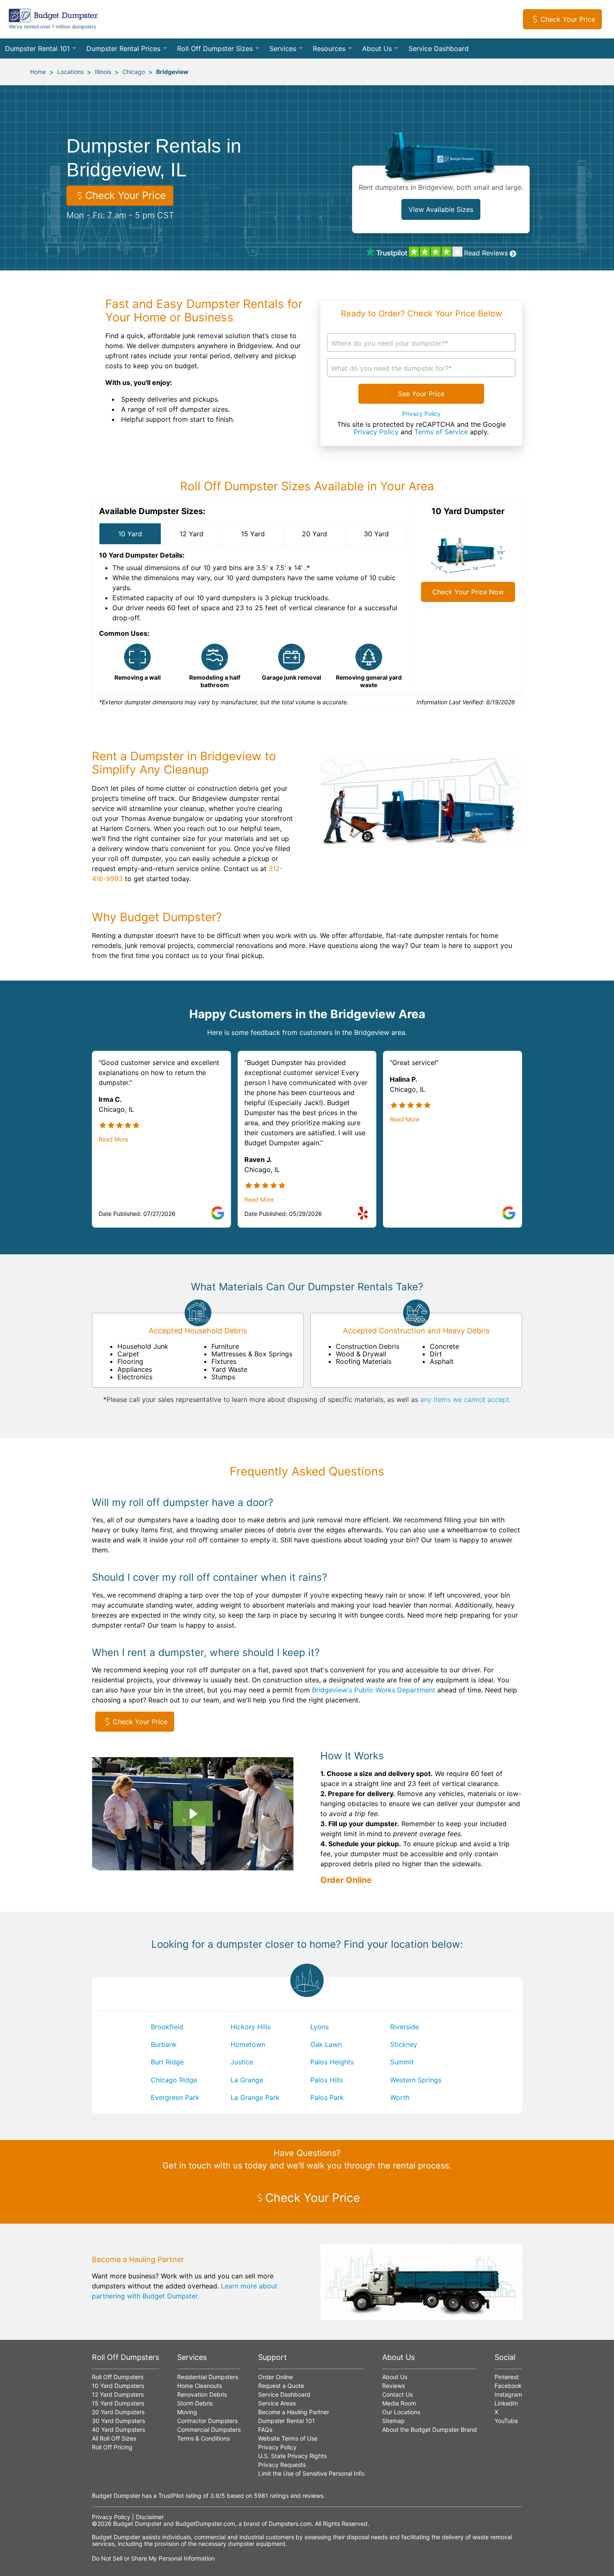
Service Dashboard (439, 48)
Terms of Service (441, 432)
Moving (187, 2412)
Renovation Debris (202, 2394)
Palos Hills (327, 2080)
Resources (329, 48)
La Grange (247, 2080)
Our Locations (401, 2412)
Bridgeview (172, 72)
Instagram (508, 2394)
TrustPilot (171, 2496)
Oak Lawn (326, 2044)
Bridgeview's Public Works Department (374, 1690)
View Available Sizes (441, 209)
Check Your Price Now (468, 592)
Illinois (103, 72)
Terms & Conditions (203, 2438)
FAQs (265, 2429)
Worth (400, 2097)
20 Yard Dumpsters (118, 2412)
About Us (377, 48)
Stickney (404, 2044)
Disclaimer (150, 2517)
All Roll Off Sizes (114, 2438)
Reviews (393, 2386)
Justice (242, 2062)
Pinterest (507, 2377)
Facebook (508, 2386)
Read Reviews (486, 253)
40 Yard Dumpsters (118, 2429)
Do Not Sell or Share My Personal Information (153, 2558)
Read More (113, 1139)
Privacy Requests (282, 2465)
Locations (70, 72)
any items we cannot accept (465, 1399)
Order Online (346, 1880)
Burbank (164, 2044)
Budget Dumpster (137, 2524)
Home (38, 72)
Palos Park (327, 2097)
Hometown (248, 2044)
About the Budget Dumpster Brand (430, 2429)
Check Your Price (568, 19)
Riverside (405, 2027)
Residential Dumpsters (208, 2377)
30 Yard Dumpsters (118, 2421)
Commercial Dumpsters (209, 2429)
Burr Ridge (167, 2062)
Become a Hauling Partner (294, 2412)
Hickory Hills (251, 2027)
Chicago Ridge (174, 2080)
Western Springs (416, 2080)
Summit (402, 2062)
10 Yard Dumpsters (118, 2386)
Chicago (134, 72)
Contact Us (397, 2394)
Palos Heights (332, 2062)
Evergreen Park (175, 2097)
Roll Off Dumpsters (118, 2377)
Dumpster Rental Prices (123, 48)
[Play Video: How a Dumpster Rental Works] (193, 1814)
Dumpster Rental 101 (37, 48)
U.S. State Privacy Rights (292, 2456)
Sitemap (393, 2421)
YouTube (506, 2421)
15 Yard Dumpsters (118, 2403)
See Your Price (421, 394)
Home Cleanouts (199, 2386)
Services (283, 48)
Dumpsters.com (290, 2524)
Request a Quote (281, 2386)
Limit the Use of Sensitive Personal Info (311, 2473)
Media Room (399, 2403)
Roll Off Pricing (112, 2447)
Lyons (320, 2027)
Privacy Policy (421, 414)
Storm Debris (195, 2403)
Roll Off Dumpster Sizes (215, 48)
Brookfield (167, 2027)
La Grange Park (255, 2097)
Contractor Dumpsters (207, 2421)
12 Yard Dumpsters (118, 2394)
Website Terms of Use (288, 2438)
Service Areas (277, 2403)
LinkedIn (506, 2403)
